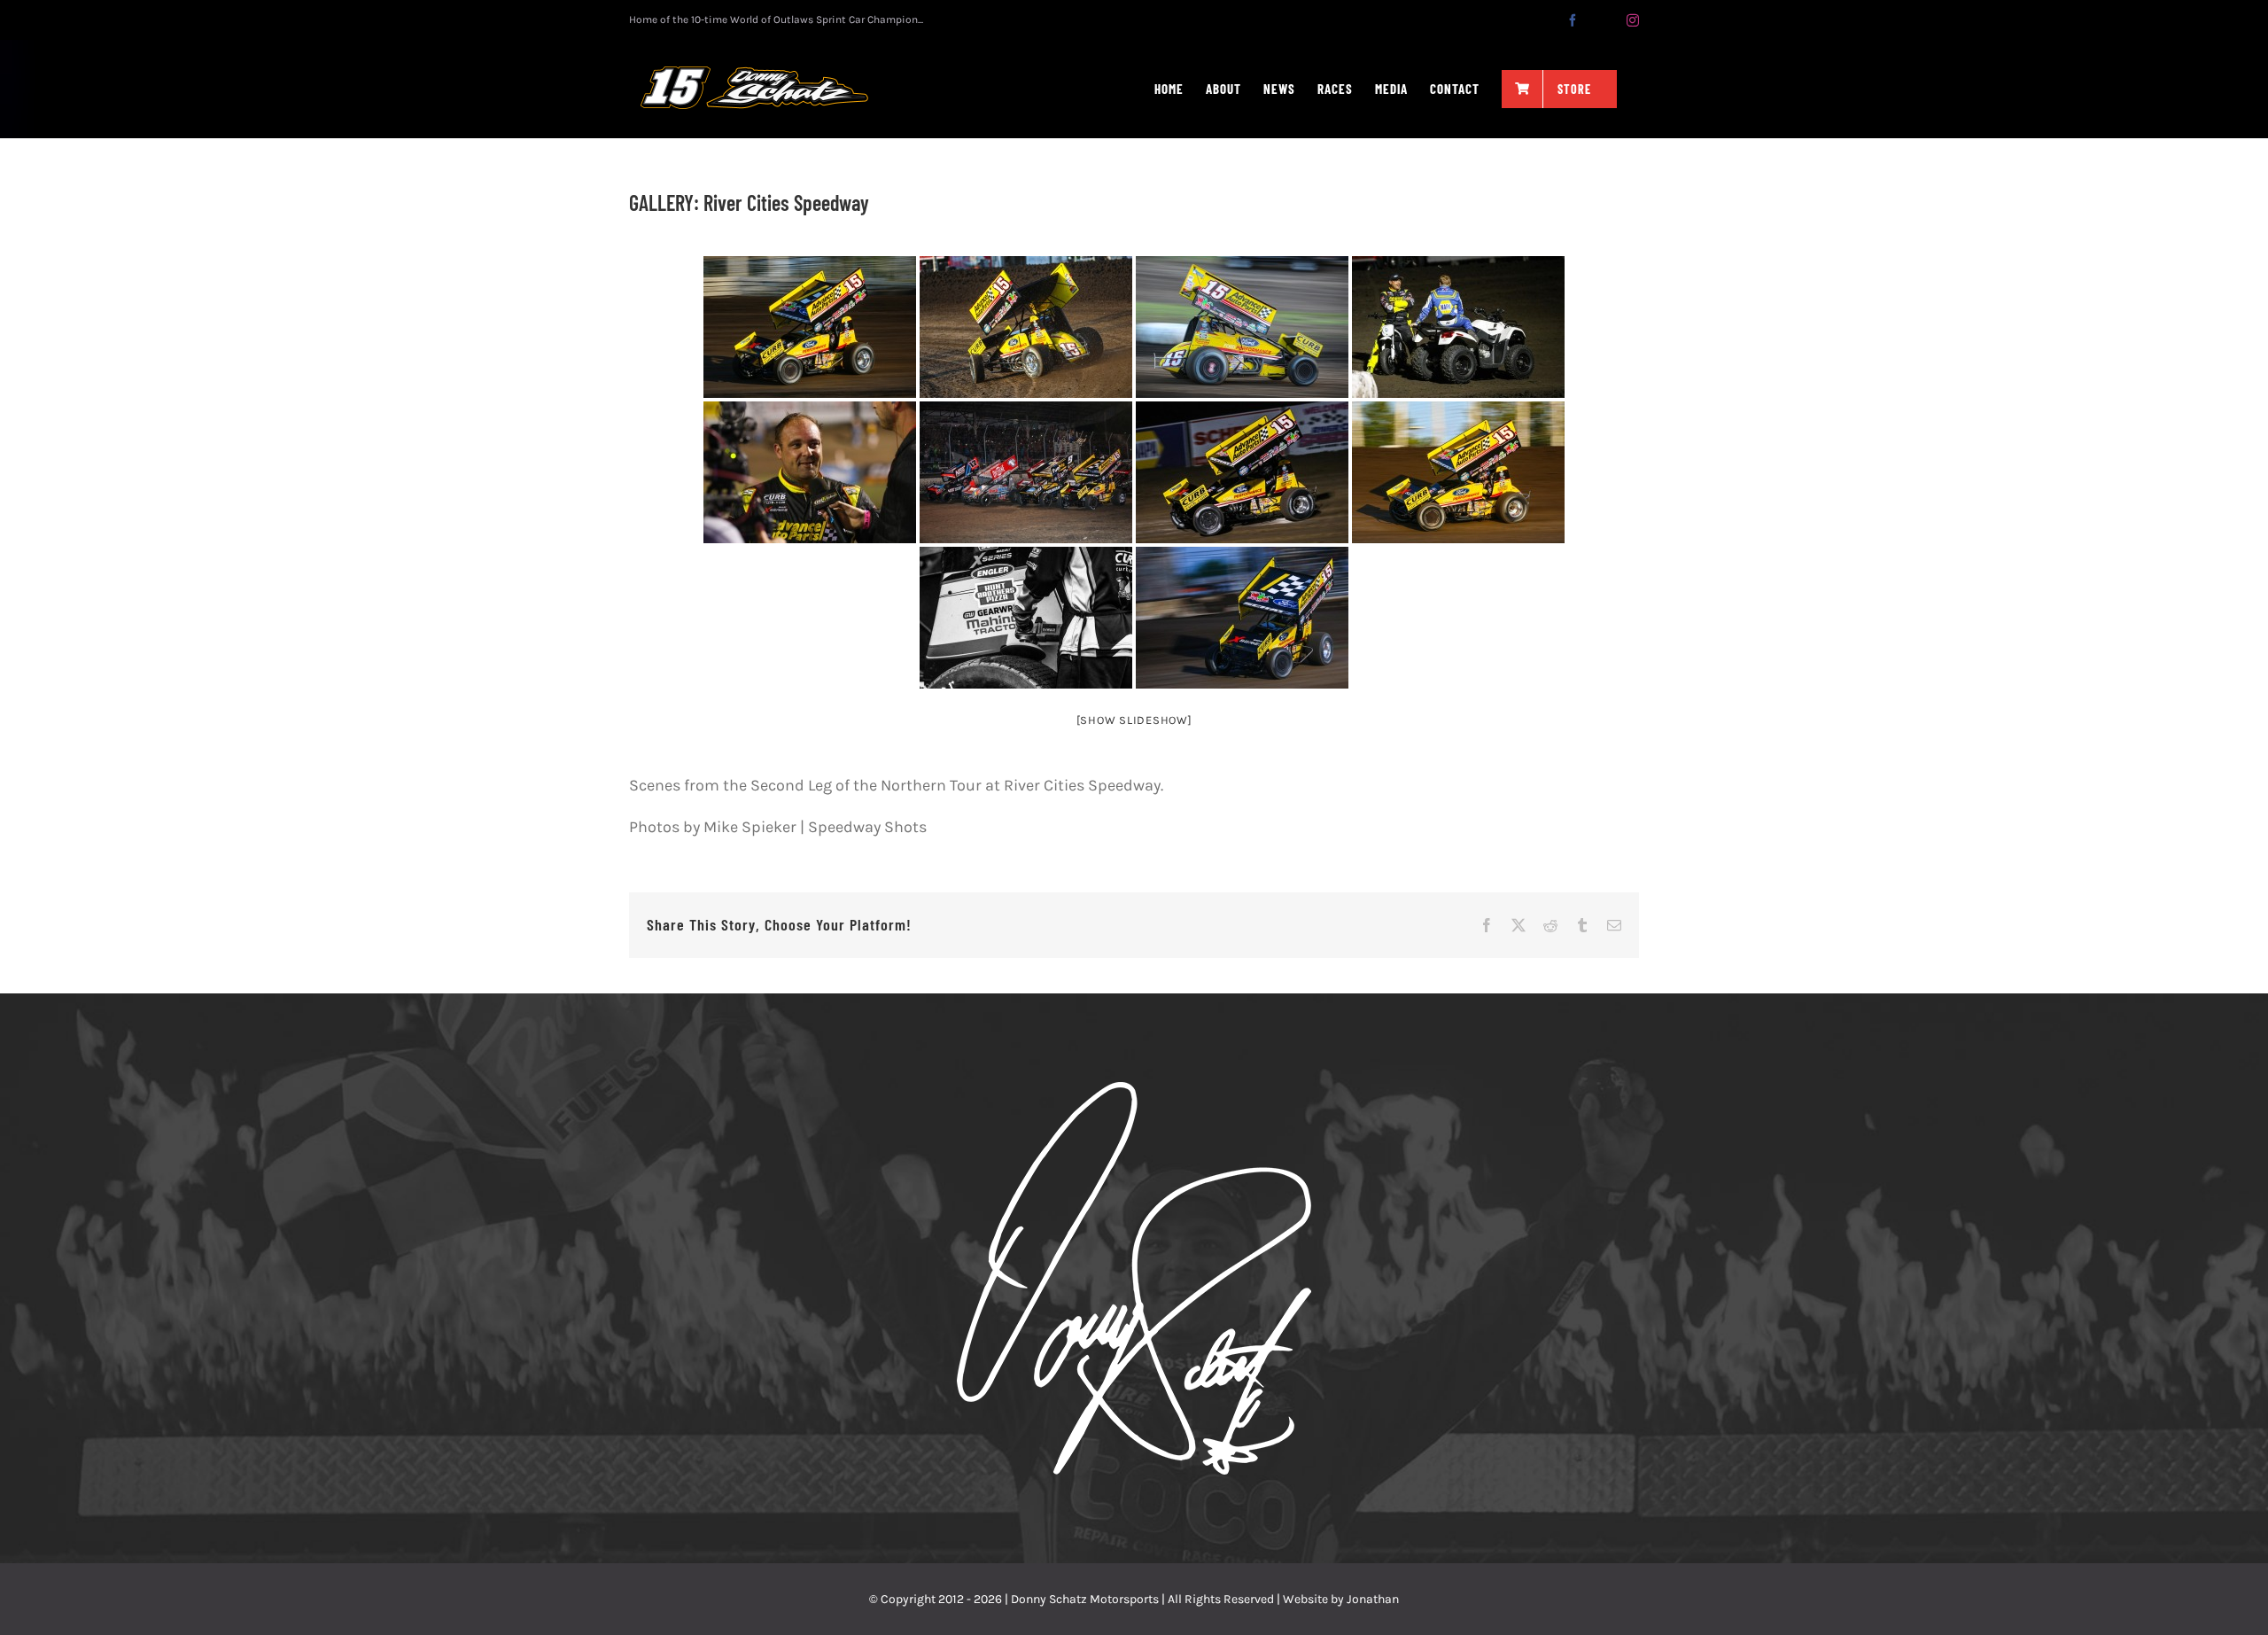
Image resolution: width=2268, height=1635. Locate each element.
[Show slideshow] (1134, 720)
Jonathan (1373, 1599)
